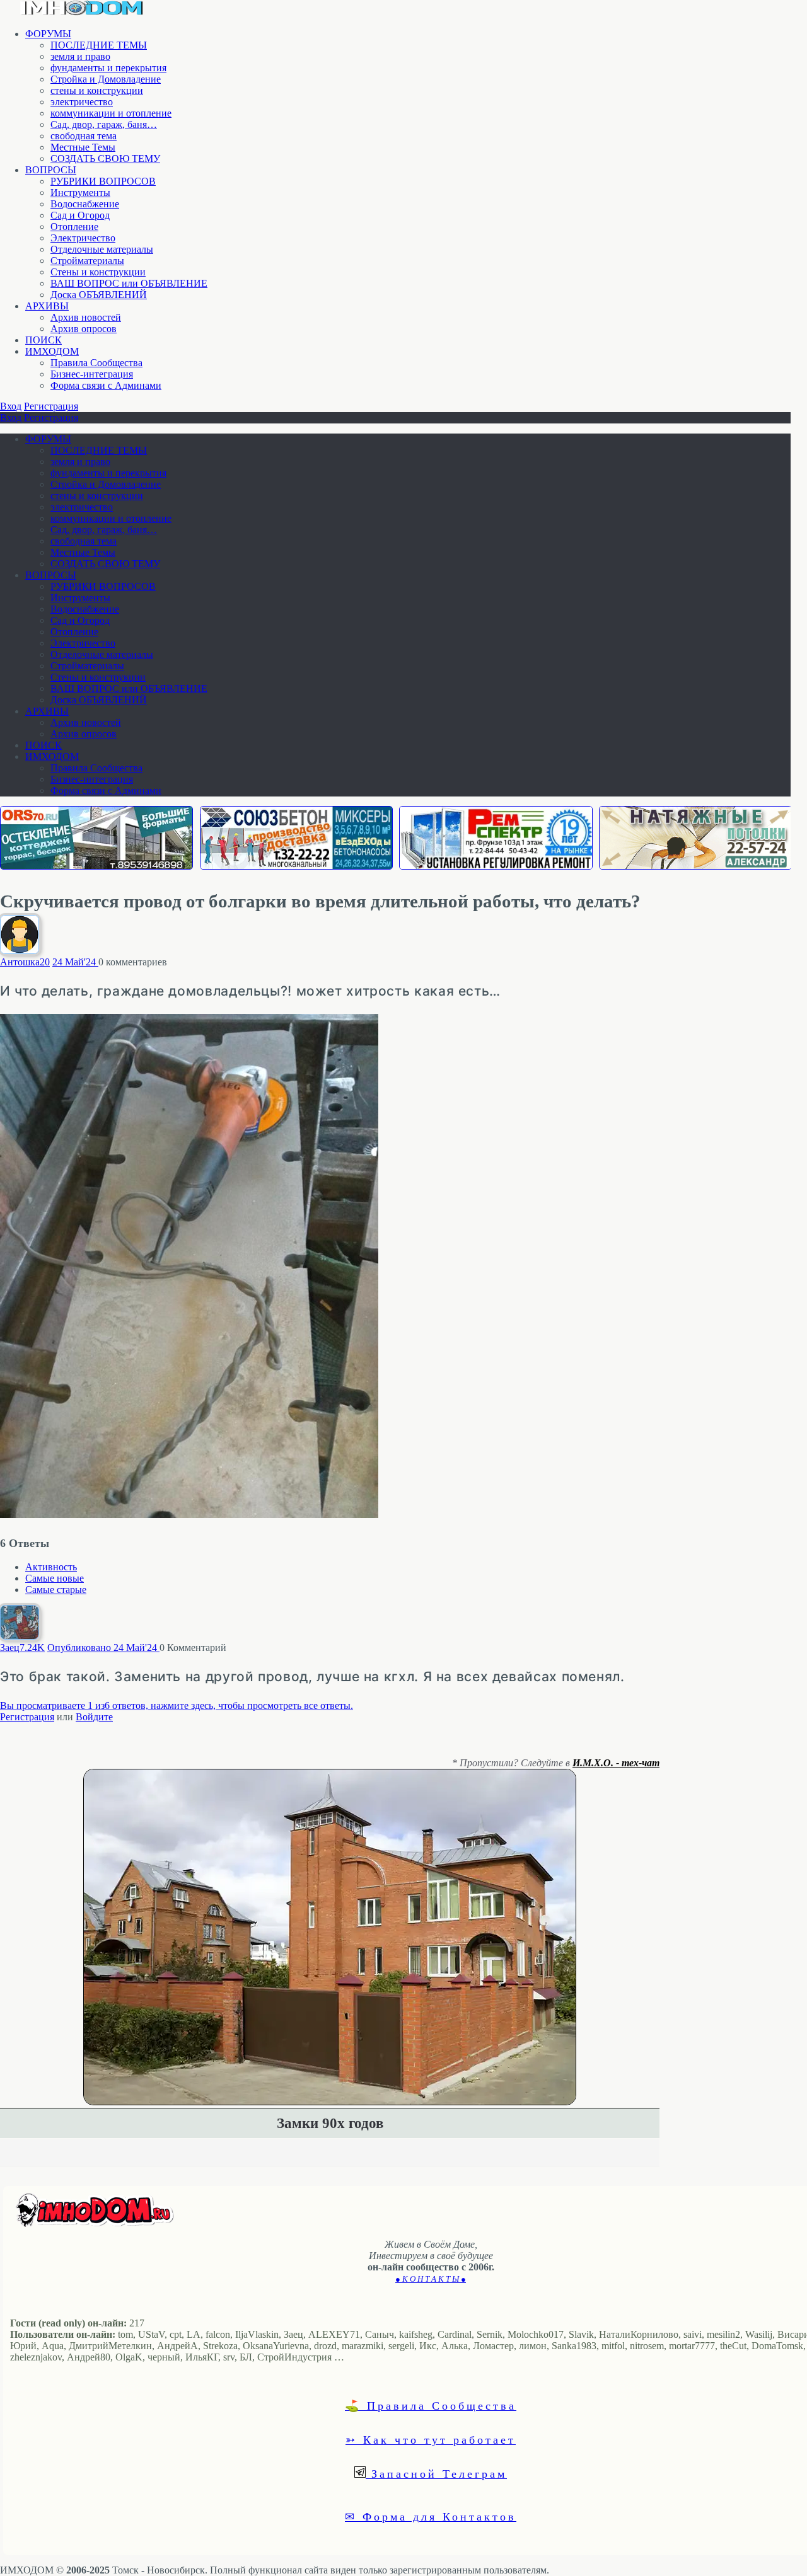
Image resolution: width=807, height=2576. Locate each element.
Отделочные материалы (102, 249)
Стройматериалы (87, 261)
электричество (82, 102)
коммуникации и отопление (111, 113)
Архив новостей (86, 317)
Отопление (74, 227)
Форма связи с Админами (106, 385)
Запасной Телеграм (436, 2473)
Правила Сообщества (96, 363)
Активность (51, 1567)
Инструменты (80, 193)
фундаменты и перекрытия (108, 68)
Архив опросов (84, 329)
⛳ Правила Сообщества (431, 2405)
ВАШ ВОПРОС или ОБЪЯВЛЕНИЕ (129, 283)
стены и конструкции (97, 90)
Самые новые (55, 1578)
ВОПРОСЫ (51, 170)
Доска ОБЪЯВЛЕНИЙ (99, 295)
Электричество (83, 238)
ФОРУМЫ (48, 34)
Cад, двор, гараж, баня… (104, 124)
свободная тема (84, 136)
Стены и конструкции (98, 272)
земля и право (80, 56)
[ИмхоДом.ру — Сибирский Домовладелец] (82, 12)
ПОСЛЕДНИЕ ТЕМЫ (99, 45)
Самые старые (56, 1590)
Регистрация (51, 406)
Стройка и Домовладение (106, 79)
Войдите (94, 1717)
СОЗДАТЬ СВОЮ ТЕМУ (105, 158)
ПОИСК (44, 340)
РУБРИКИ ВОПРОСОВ (103, 181)
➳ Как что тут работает (431, 2439)
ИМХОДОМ (52, 351)
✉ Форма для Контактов (431, 2516)
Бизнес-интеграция (92, 374)
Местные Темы (83, 147)
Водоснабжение (85, 204)
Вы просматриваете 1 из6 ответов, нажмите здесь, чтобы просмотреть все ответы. (177, 1705)
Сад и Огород (80, 215)
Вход (11, 406)
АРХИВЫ (47, 306)
